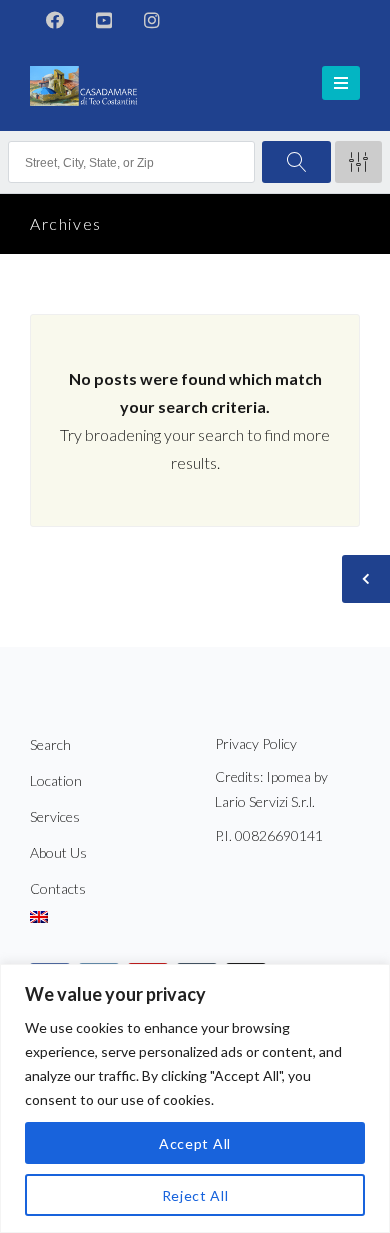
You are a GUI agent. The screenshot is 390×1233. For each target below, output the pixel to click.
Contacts (58, 888)
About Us (58, 852)
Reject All (195, 1195)
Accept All (195, 1143)
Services (55, 816)
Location (56, 780)
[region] (195, 1098)
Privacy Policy (256, 743)
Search (50, 744)
